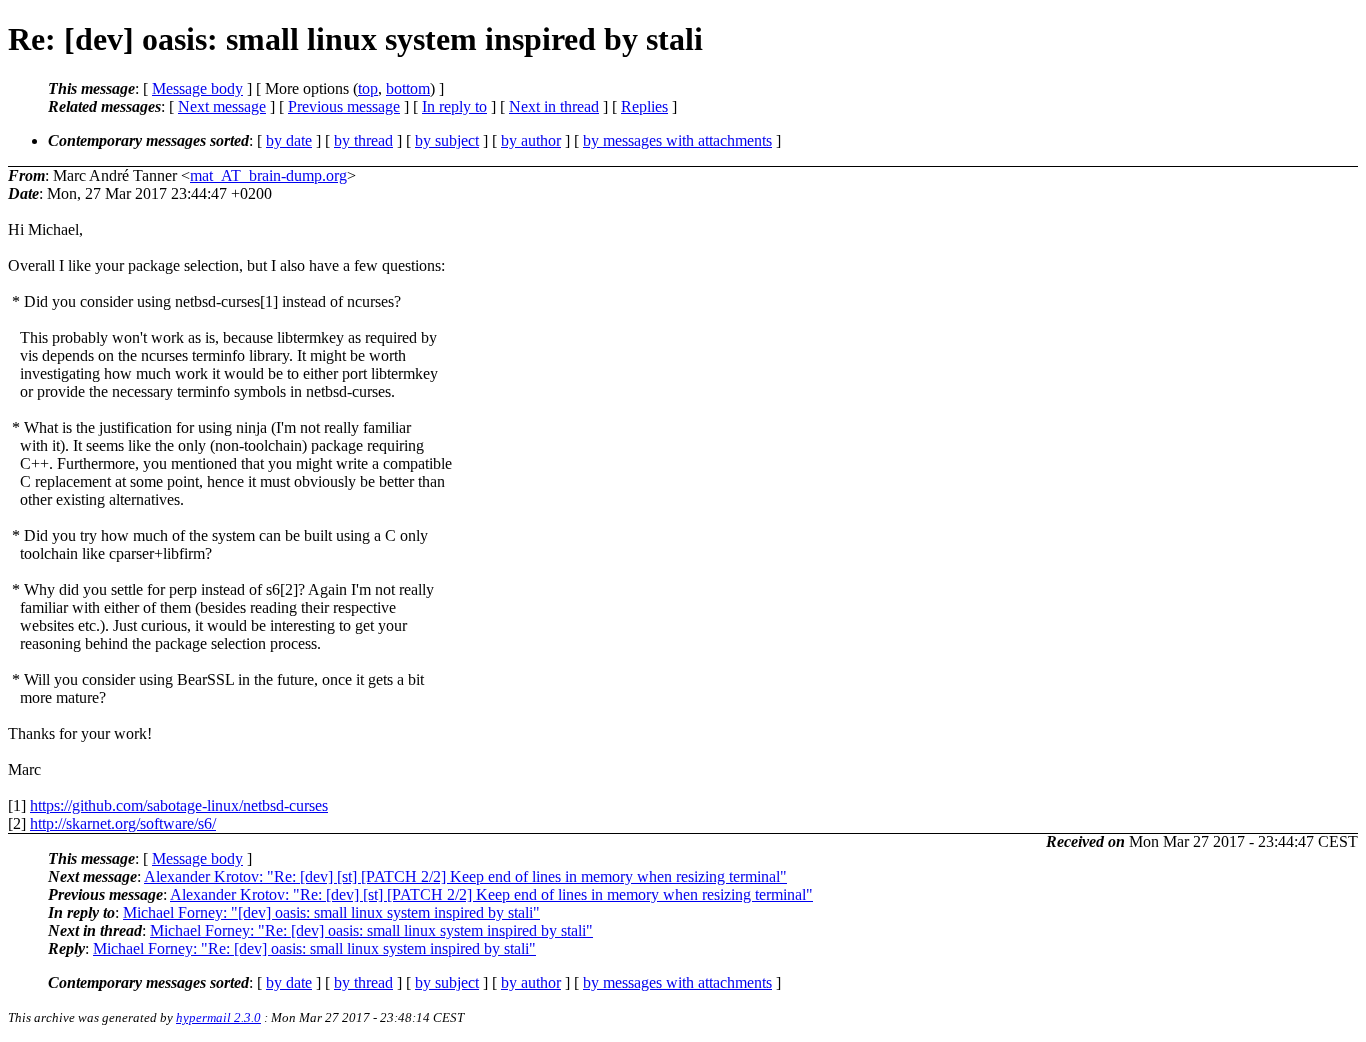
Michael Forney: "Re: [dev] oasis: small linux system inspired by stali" (371, 930)
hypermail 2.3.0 (218, 1017)
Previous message (344, 106)
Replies (644, 106)
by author (531, 140)
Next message (222, 106)
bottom (408, 88)
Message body (197, 88)
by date (289, 140)
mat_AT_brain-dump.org (268, 175)
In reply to (454, 106)
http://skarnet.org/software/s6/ (123, 823)
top (368, 88)
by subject (447, 140)
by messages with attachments (677, 140)
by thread (363, 140)
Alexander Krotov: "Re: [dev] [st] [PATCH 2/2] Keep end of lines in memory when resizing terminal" (465, 876)
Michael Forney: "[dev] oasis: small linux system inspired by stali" (331, 912)
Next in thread (554, 106)
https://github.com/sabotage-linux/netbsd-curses (179, 805)
